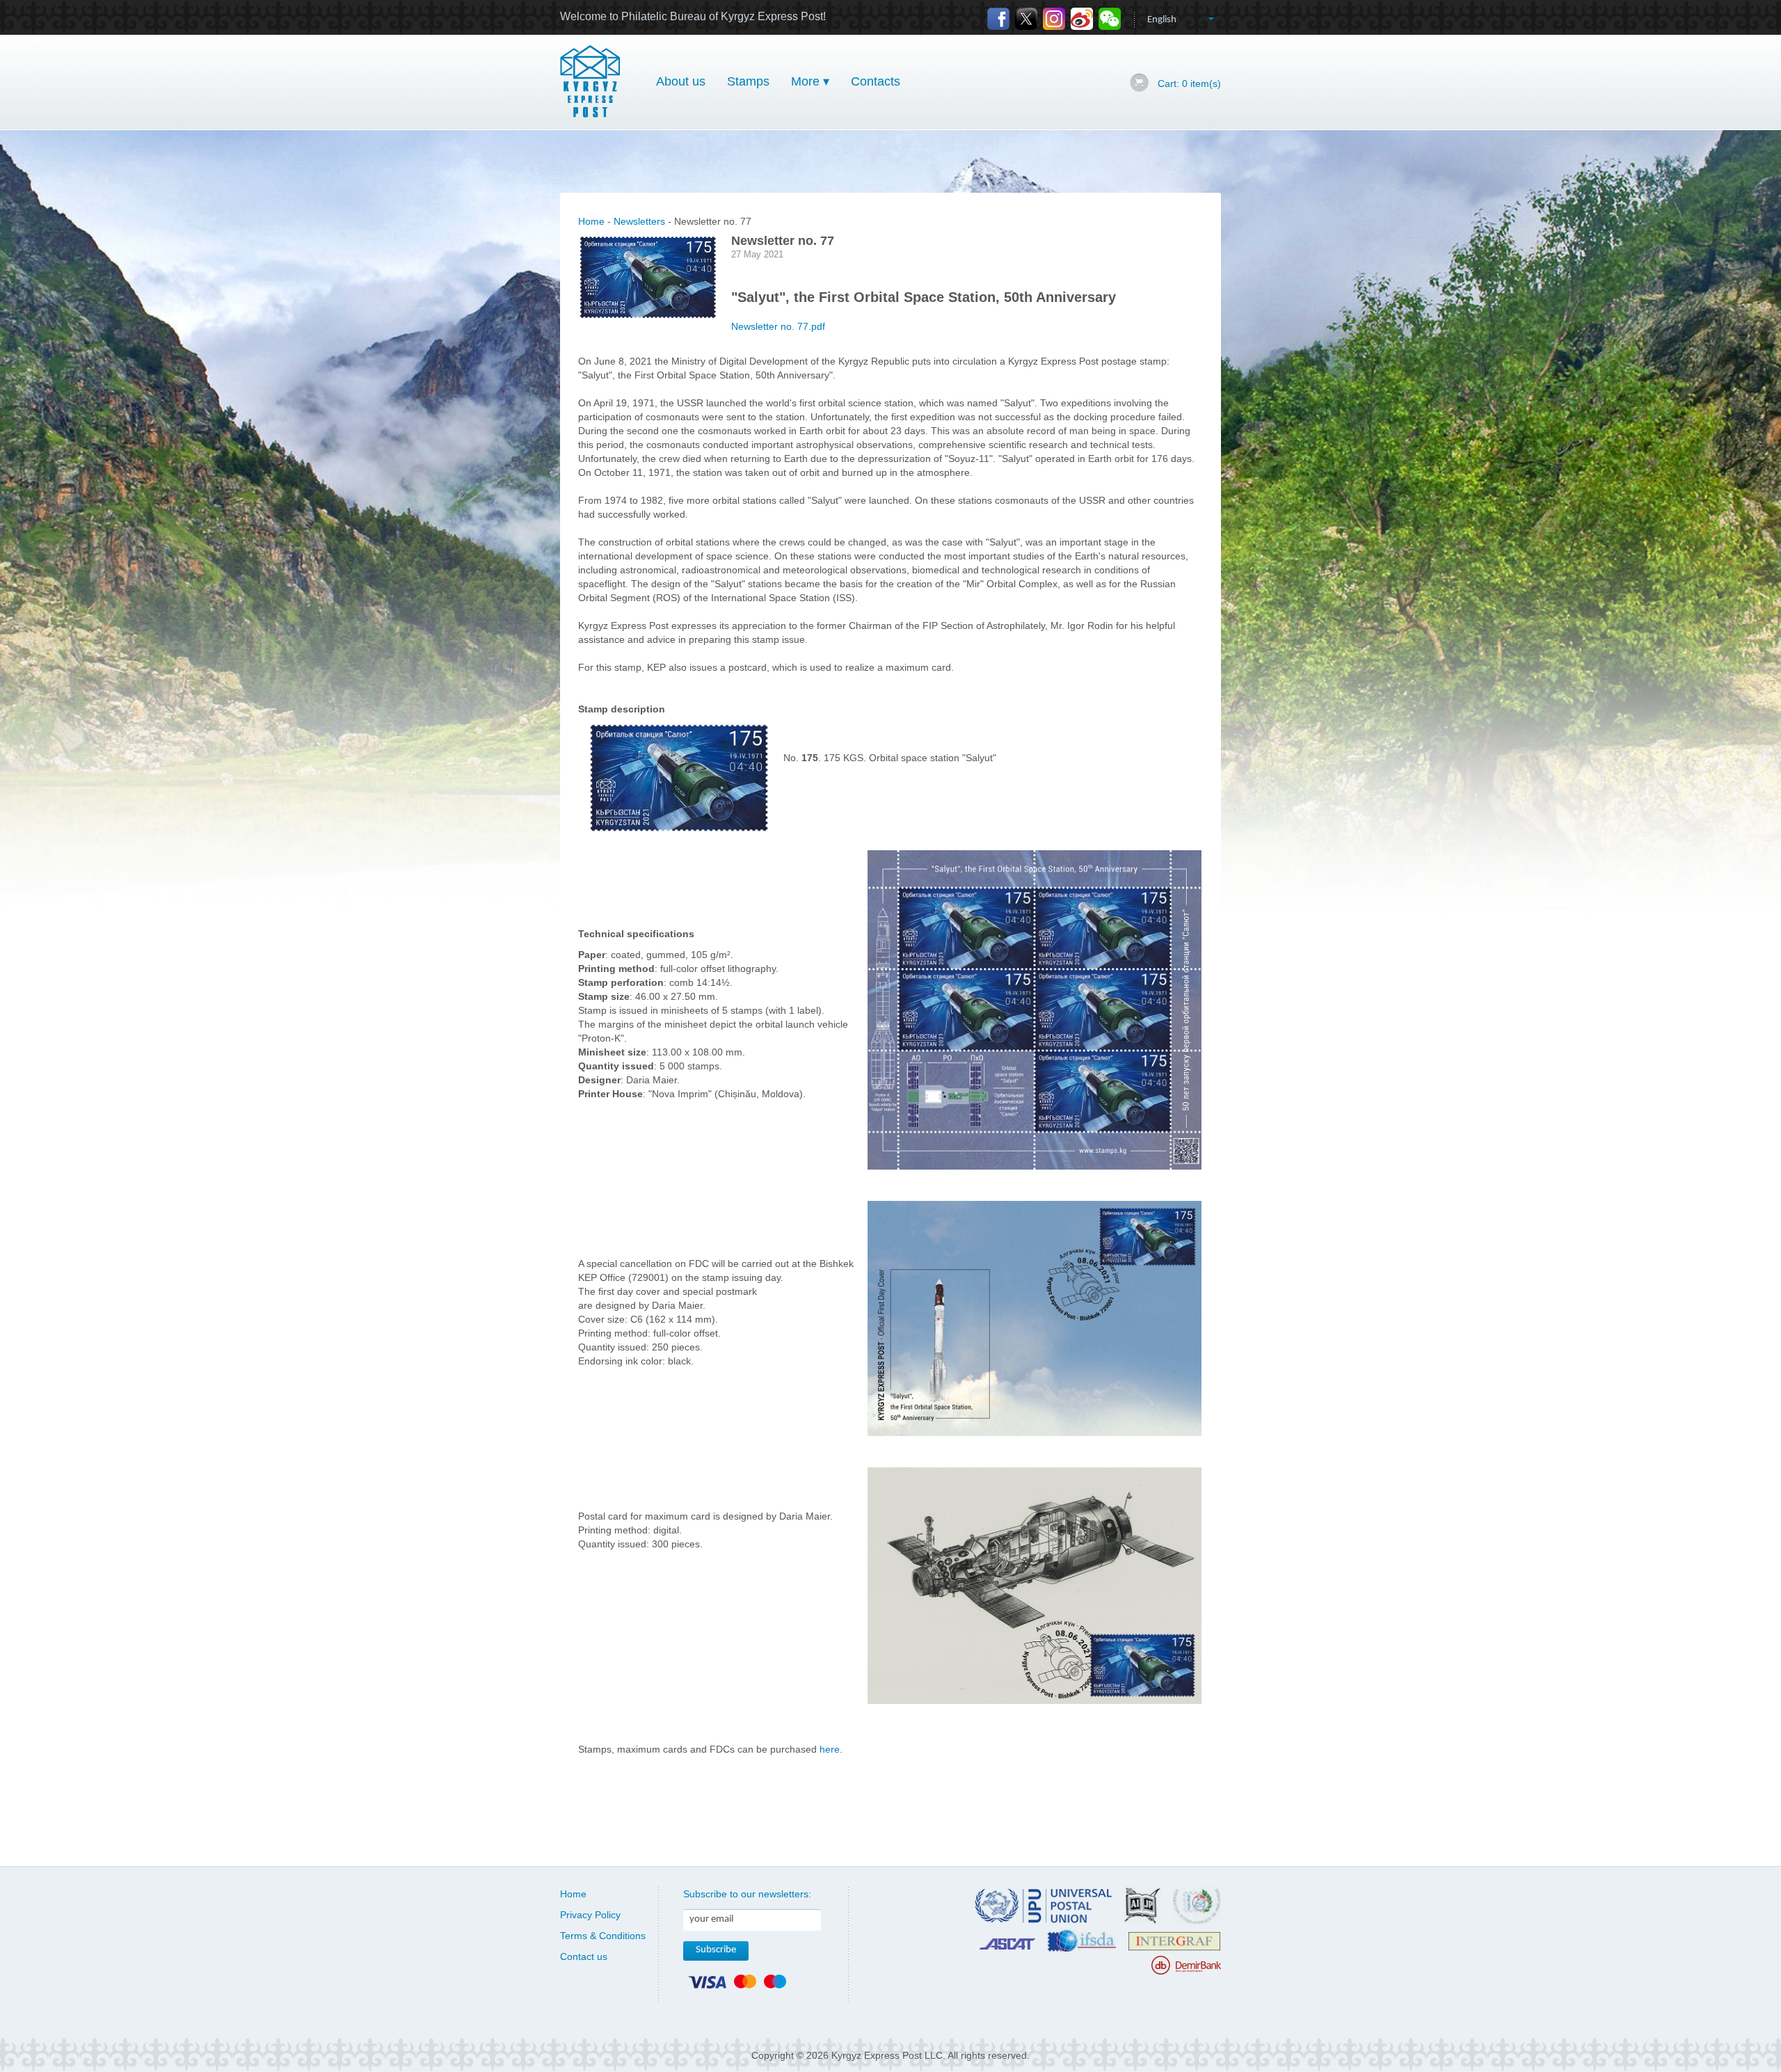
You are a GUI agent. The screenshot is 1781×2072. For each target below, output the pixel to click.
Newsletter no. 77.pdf (778, 326)
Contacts (876, 81)
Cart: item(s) (1189, 83)
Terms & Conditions (603, 1936)
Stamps (748, 81)
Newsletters (639, 221)
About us (681, 81)
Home (591, 221)
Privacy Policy (590, 1915)
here (830, 1749)
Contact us (584, 1957)
